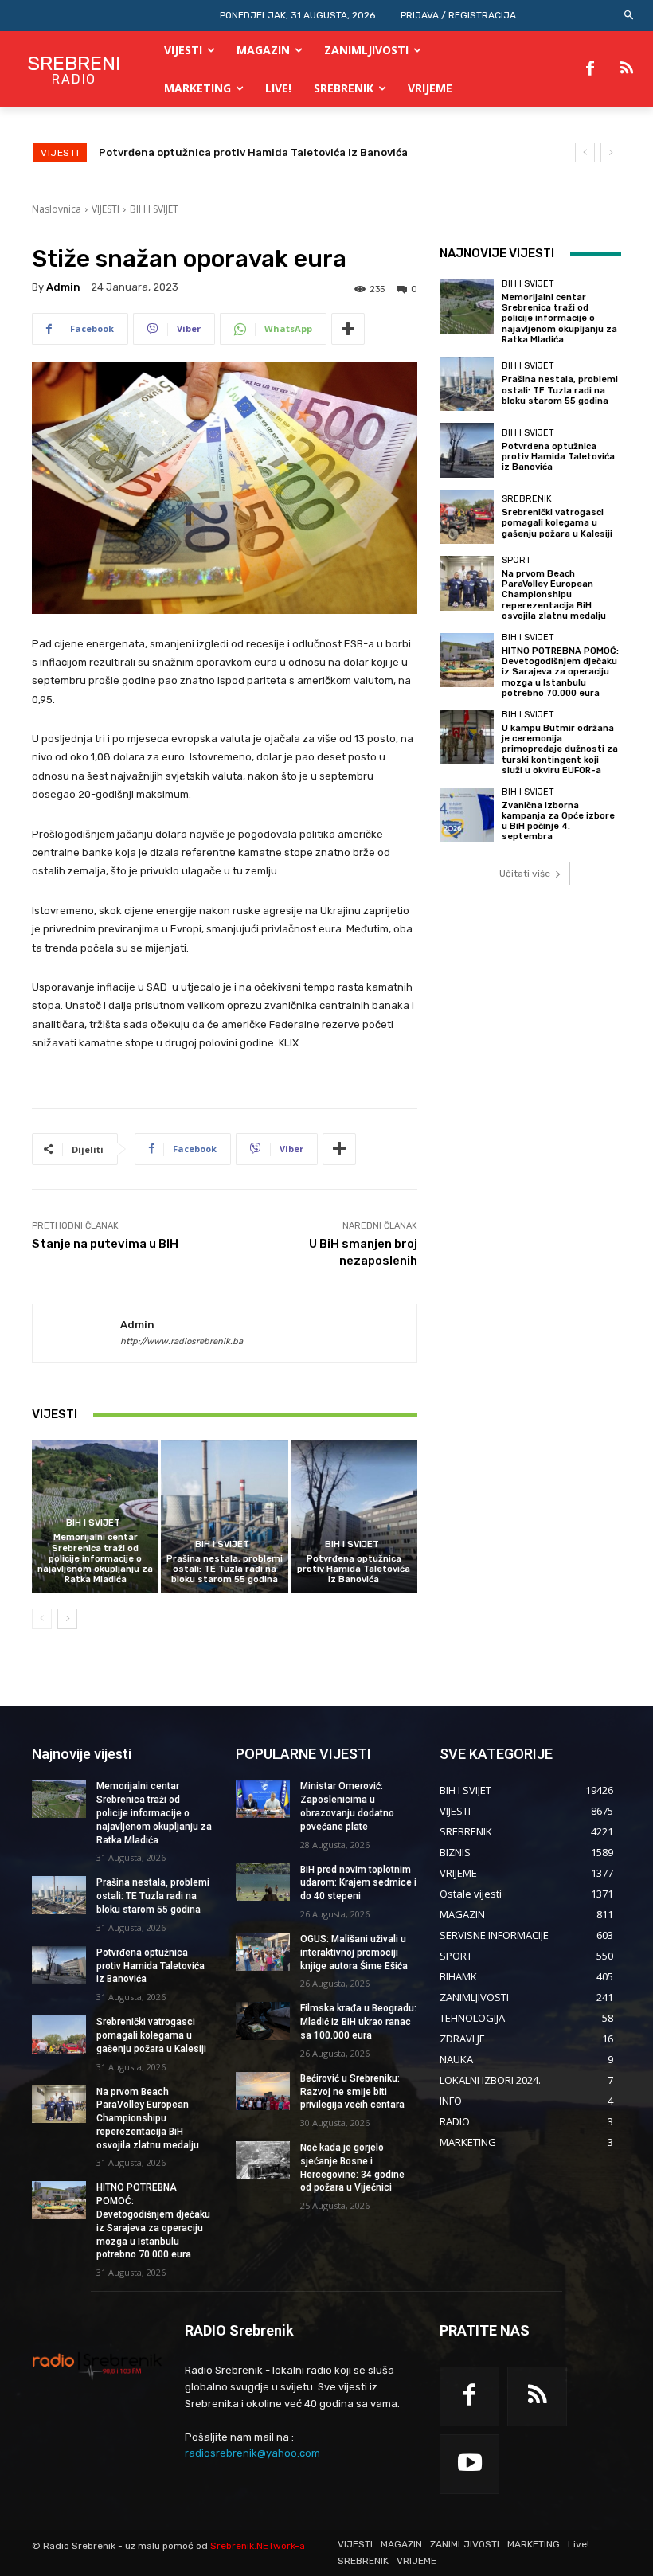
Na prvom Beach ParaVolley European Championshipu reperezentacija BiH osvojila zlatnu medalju (554, 595)
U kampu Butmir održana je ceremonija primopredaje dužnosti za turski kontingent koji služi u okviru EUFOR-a (560, 749)
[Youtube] (469, 2464)
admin (63, 287)
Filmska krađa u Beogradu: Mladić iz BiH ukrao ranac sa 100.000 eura (358, 2022)
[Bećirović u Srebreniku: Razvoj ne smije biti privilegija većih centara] (263, 2091)
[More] (348, 329)
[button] (630, 16)
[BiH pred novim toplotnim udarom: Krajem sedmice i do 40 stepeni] (263, 1882)
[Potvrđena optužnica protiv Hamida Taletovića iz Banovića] (354, 1517)
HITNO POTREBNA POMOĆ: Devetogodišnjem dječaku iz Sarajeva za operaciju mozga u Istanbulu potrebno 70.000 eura (560, 672)
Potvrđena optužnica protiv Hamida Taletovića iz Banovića (354, 1569)
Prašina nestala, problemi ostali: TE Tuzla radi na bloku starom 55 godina (225, 1569)
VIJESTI (106, 209)
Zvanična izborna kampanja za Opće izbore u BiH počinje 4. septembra (558, 821)
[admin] (76, 1334)
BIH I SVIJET (154, 209)
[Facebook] (590, 69)
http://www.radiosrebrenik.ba (182, 1341)
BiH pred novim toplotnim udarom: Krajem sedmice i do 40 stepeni (358, 1883)
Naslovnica (57, 209)
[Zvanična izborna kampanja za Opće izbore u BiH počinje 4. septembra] (467, 815)
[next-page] (67, 1619)
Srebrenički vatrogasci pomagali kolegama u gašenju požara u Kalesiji (282, 152)
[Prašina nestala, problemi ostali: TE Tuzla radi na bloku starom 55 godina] (224, 1517)
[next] (610, 152)
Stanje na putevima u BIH (105, 1244)
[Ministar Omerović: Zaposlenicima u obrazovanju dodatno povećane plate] (263, 1799)
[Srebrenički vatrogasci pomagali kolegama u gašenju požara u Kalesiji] (467, 517)
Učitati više (525, 874)
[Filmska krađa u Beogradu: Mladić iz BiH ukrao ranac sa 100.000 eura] (263, 2021)
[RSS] (627, 69)
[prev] (585, 152)
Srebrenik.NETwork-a (258, 2546)
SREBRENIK (527, 499)
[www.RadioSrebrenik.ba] (97, 2366)
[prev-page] (42, 1619)
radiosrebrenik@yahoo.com (252, 2453)
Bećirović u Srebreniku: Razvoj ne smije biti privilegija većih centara (352, 2092)
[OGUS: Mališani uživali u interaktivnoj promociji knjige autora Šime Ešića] (263, 1952)
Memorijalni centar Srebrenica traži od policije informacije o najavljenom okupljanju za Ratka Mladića (95, 1558)
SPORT (516, 560)
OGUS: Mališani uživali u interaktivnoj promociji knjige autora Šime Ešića (354, 1953)
